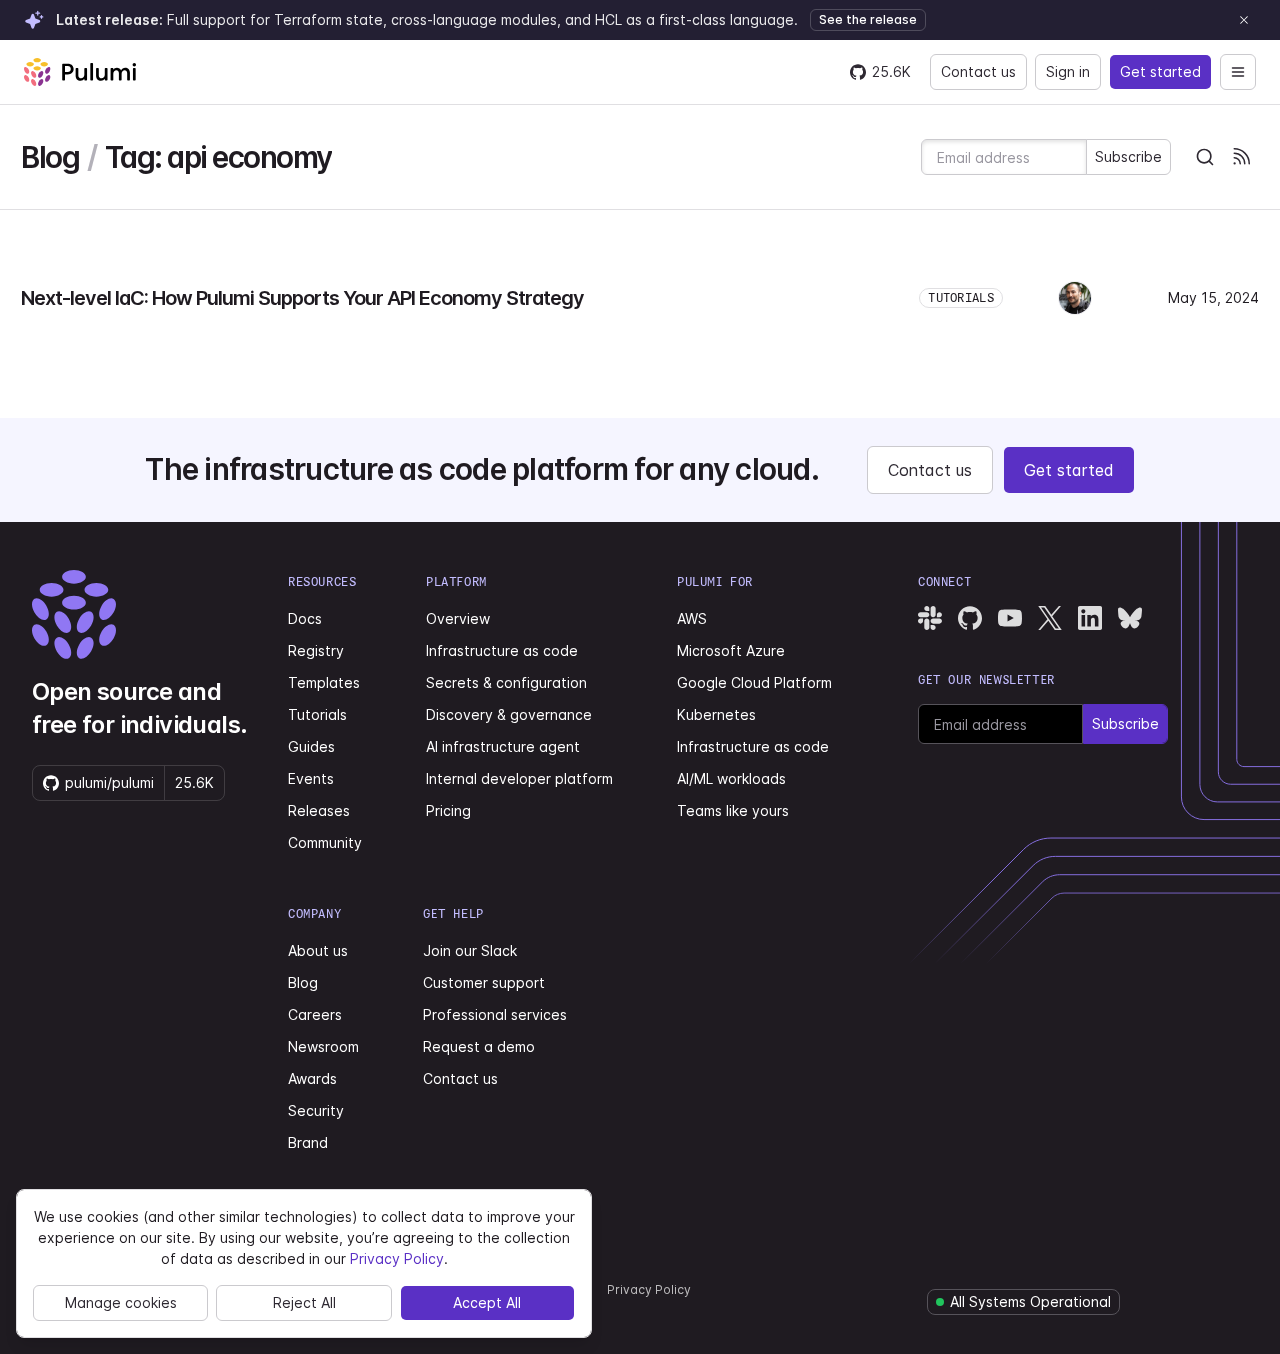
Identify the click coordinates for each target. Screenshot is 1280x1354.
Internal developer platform (519, 778)
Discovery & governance (509, 714)
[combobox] (1205, 157)
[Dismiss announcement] (1244, 20)
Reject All (304, 1302)
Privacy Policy (649, 1289)
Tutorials (317, 714)
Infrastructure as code (502, 650)
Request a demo (479, 1046)
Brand (308, 1142)
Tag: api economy (218, 157)
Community (325, 842)
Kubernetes (716, 714)
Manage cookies (121, 1302)
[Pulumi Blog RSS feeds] (1241, 157)
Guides (311, 746)
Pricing (448, 810)
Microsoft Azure (731, 650)
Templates (324, 682)
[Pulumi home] (80, 72)
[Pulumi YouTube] (1010, 618)
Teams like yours (733, 810)
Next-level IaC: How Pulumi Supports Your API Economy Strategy (302, 298)
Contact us (978, 71)
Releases (319, 810)
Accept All (487, 1302)
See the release (868, 19)
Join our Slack (470, 950)
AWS (692, 618)
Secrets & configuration (506, 682)
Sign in (1068, 71)
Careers (315, 1014)
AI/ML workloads (731, 778)
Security (316, 1110)
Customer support (484, 982)
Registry (316, 650)
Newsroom (323, 1046)
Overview (458, 618)
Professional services (495, 1014)
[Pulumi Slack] (930, 618)
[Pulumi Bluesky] (1130, 618)
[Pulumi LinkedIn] (1090, 618)
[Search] (1205, 157)
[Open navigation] (1238, 72)
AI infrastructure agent (503, 746)
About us (318, 950)
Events (311, 778)
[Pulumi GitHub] (970, 618)
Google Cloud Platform (754, 682)
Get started (1160, 71)
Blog (50, 157)
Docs (305, 618)
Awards (312, 1078)
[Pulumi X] (1050, 618)
